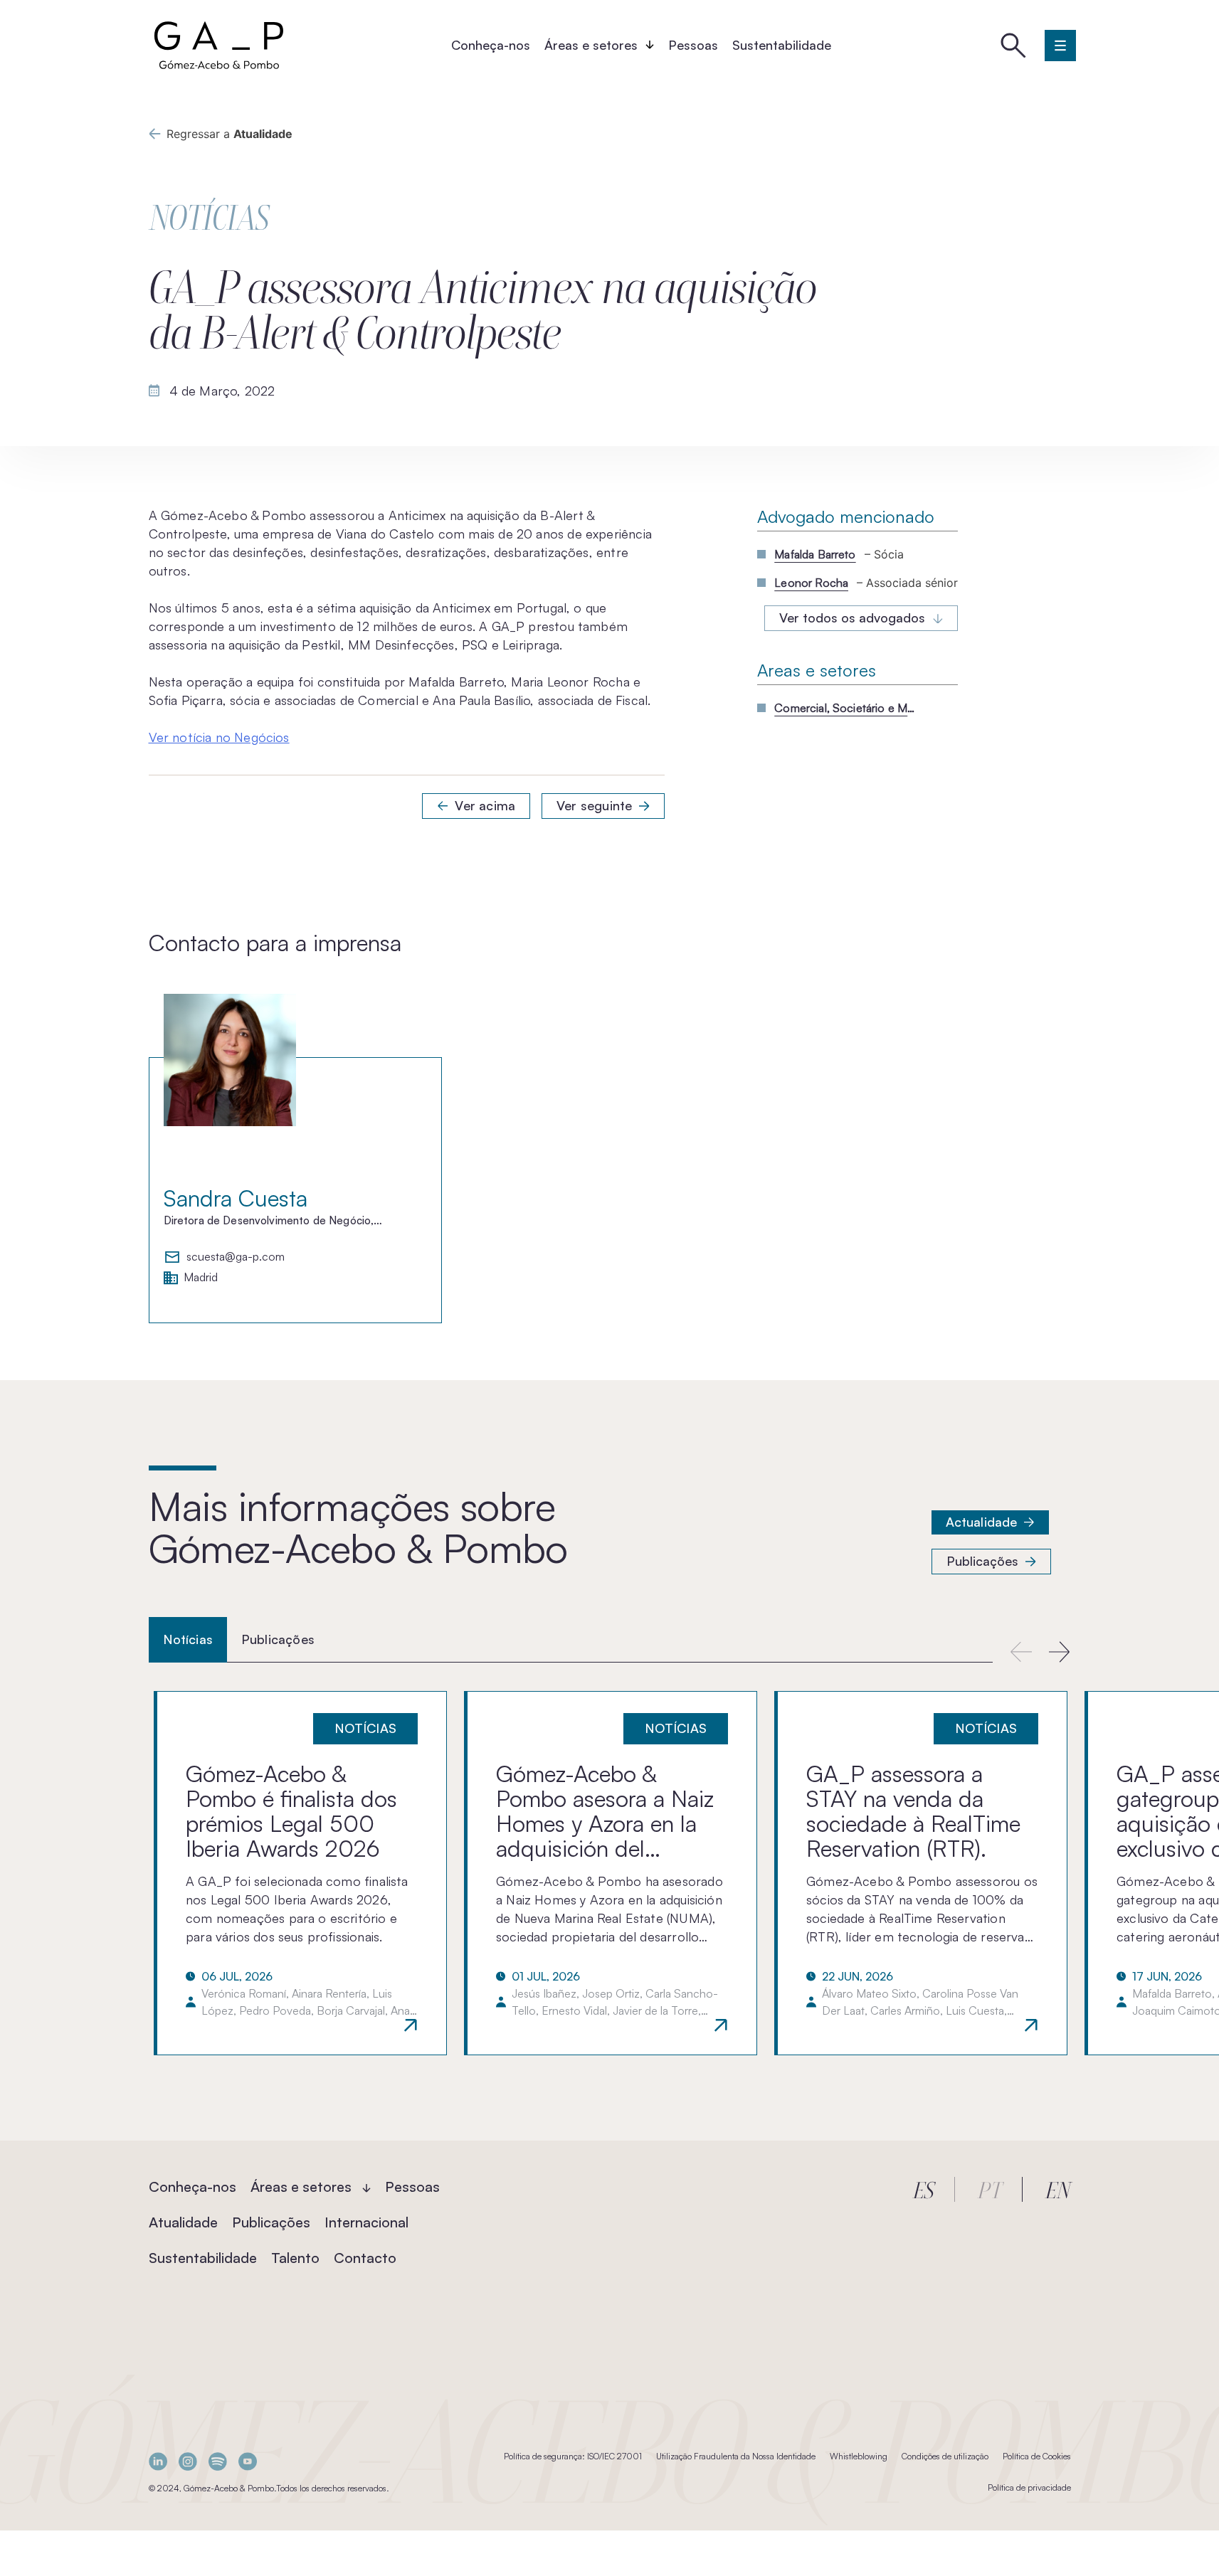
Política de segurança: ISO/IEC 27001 (573, 2456)
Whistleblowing (859, 2456)
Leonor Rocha (811, 583)
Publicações (982, 1561)
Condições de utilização (945, 2456)
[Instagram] (188, 2461)
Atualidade (183, 2222)
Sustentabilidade (782, 45)
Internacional (366, 2222)
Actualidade (982, 1522)
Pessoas (693, 45)
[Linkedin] (158, 2461)
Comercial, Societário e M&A (845, 708)
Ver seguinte (594, 805)
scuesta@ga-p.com (236, 1257)
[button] (1060, 1652)
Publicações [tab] (278, 1639)
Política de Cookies (1037, 2456)
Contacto (365, 2258)
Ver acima (485, 805)
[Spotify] (218, 2461)
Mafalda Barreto (815, 554)
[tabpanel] (609, 1873)
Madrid (201, 1278)
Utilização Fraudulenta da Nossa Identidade (736, 2456)
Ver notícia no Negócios (219, 737)
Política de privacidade (1029, 2487)
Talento (295, 2258)
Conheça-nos (491, 45)
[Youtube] (248, 2461)
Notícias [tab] (188, 1639)
